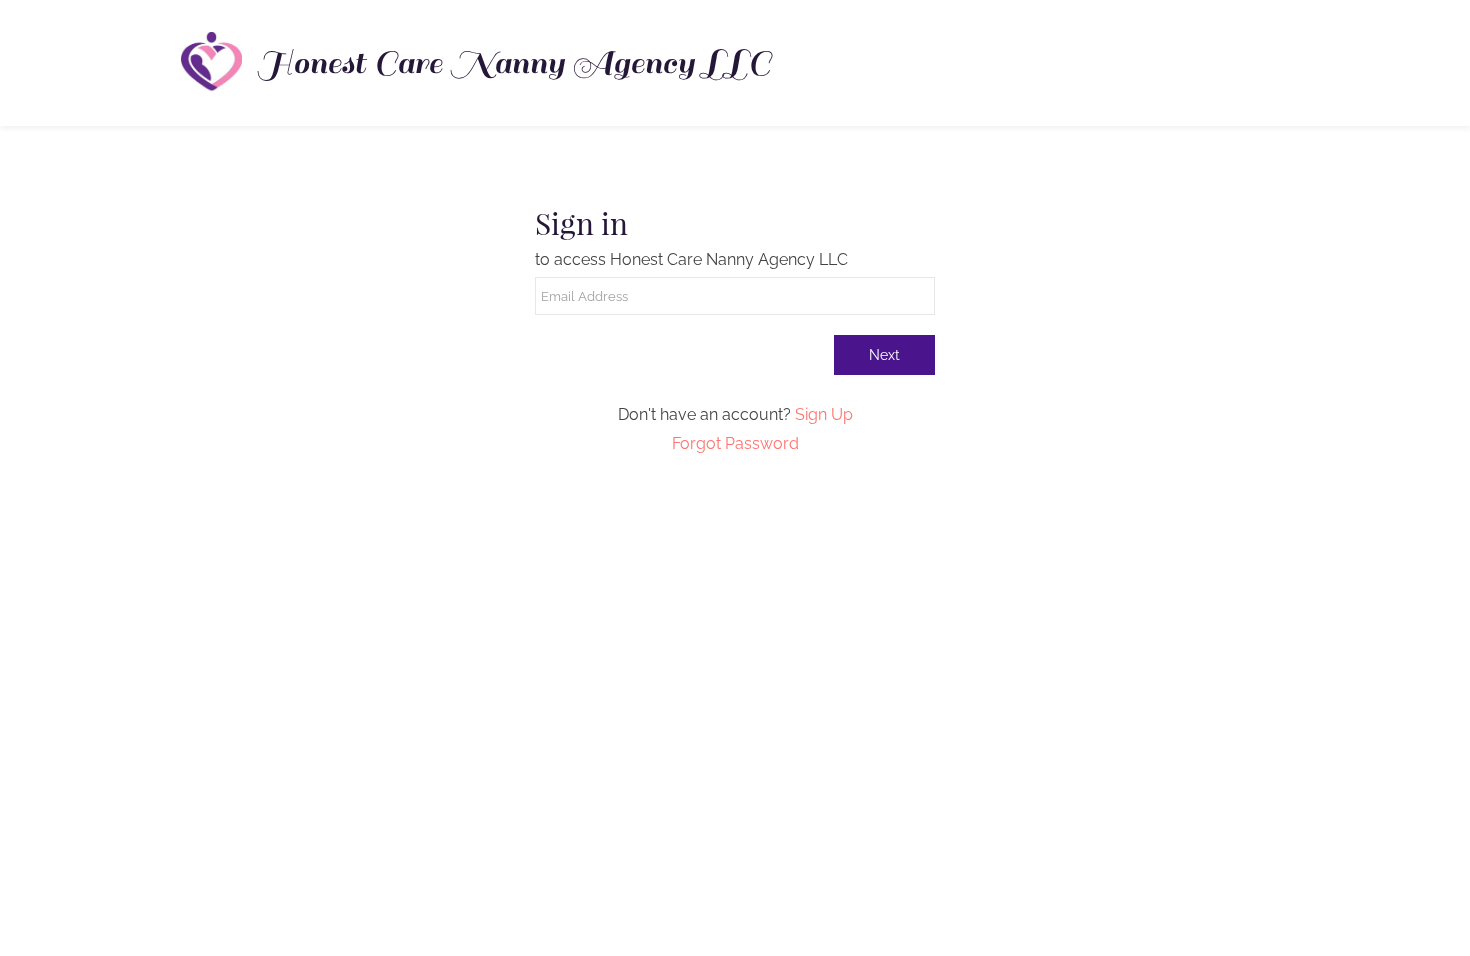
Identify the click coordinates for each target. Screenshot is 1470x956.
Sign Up (824, 414)
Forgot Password (735, 443)
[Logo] (211, 63)
